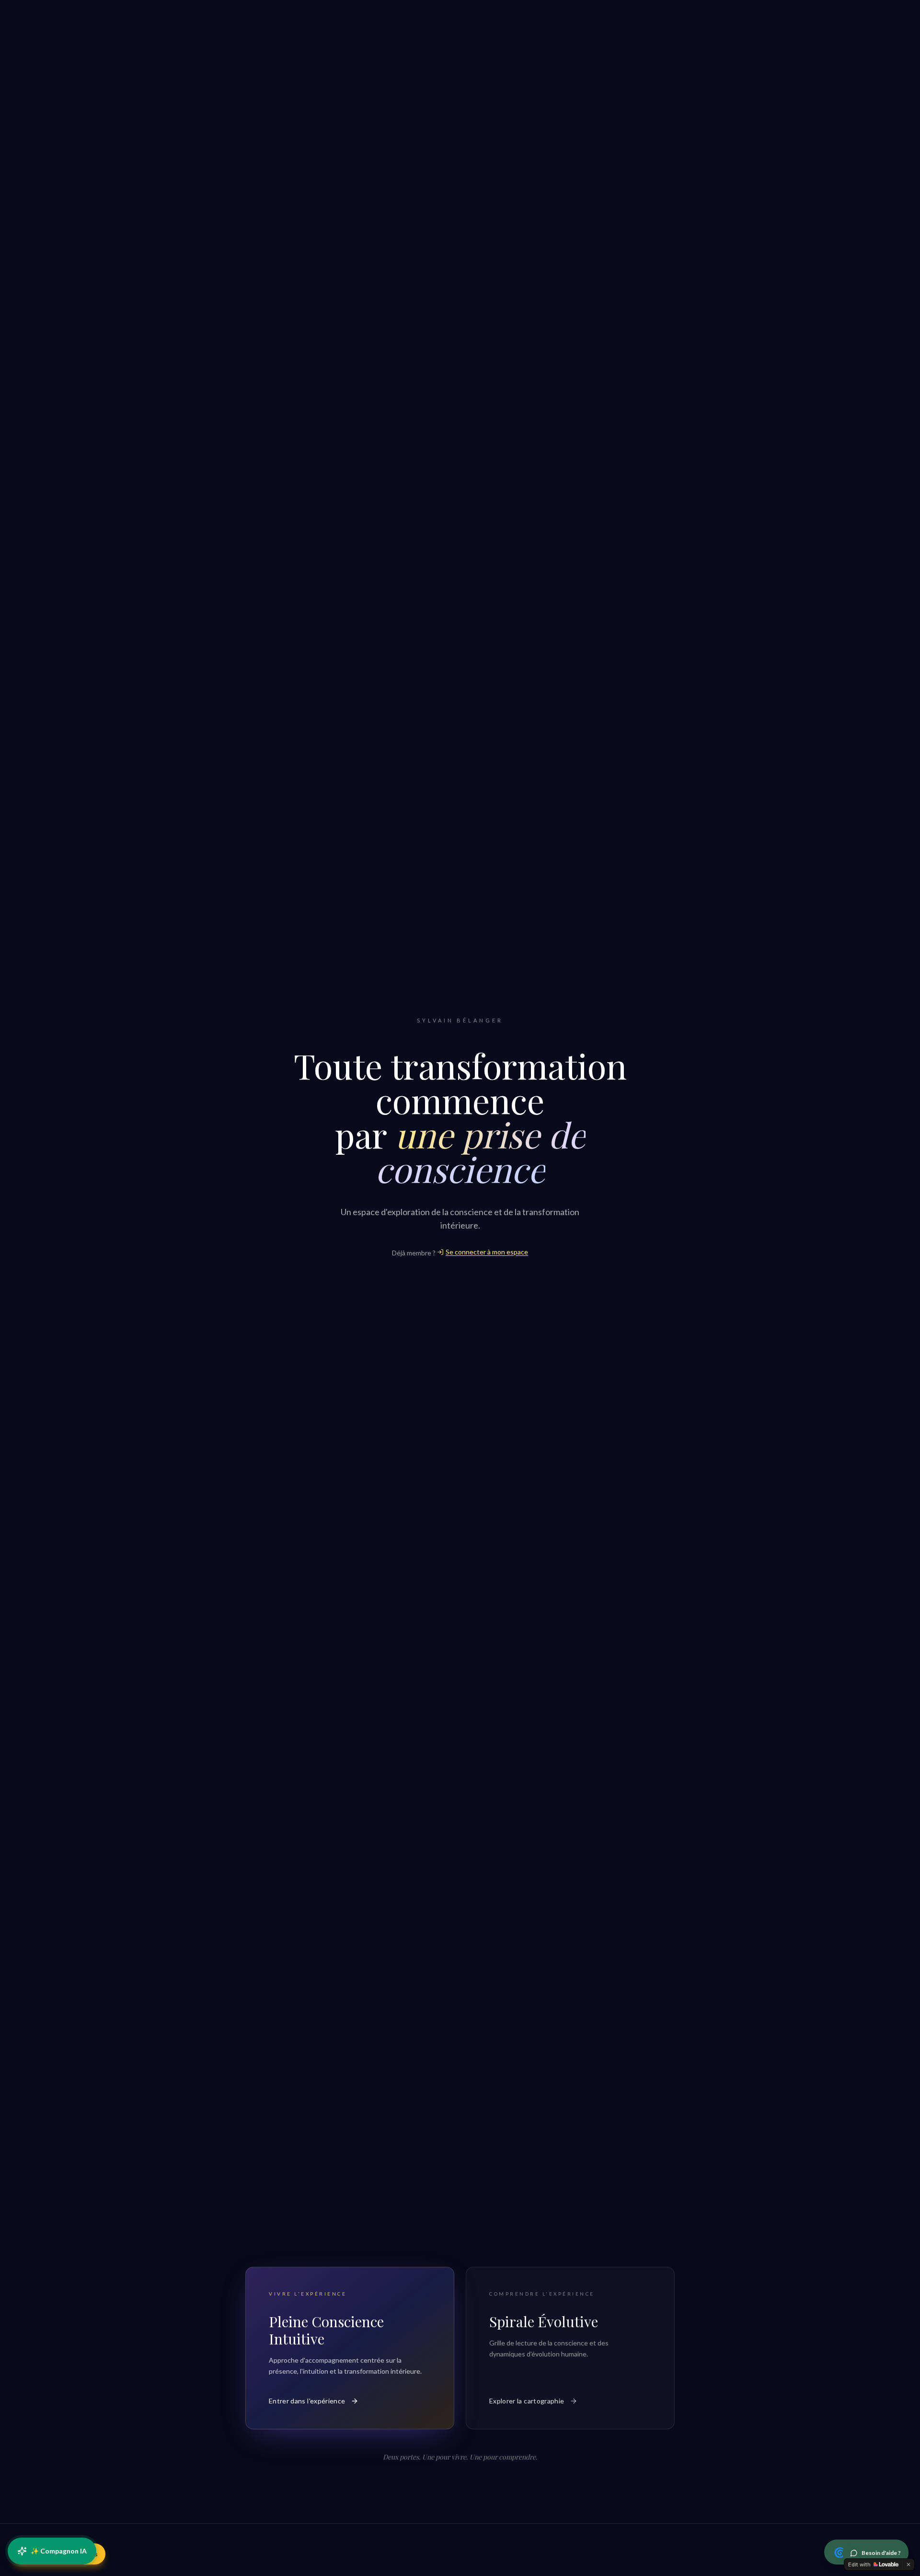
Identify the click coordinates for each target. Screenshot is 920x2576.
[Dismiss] (908, 2564)
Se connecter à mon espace (487, 1252)
